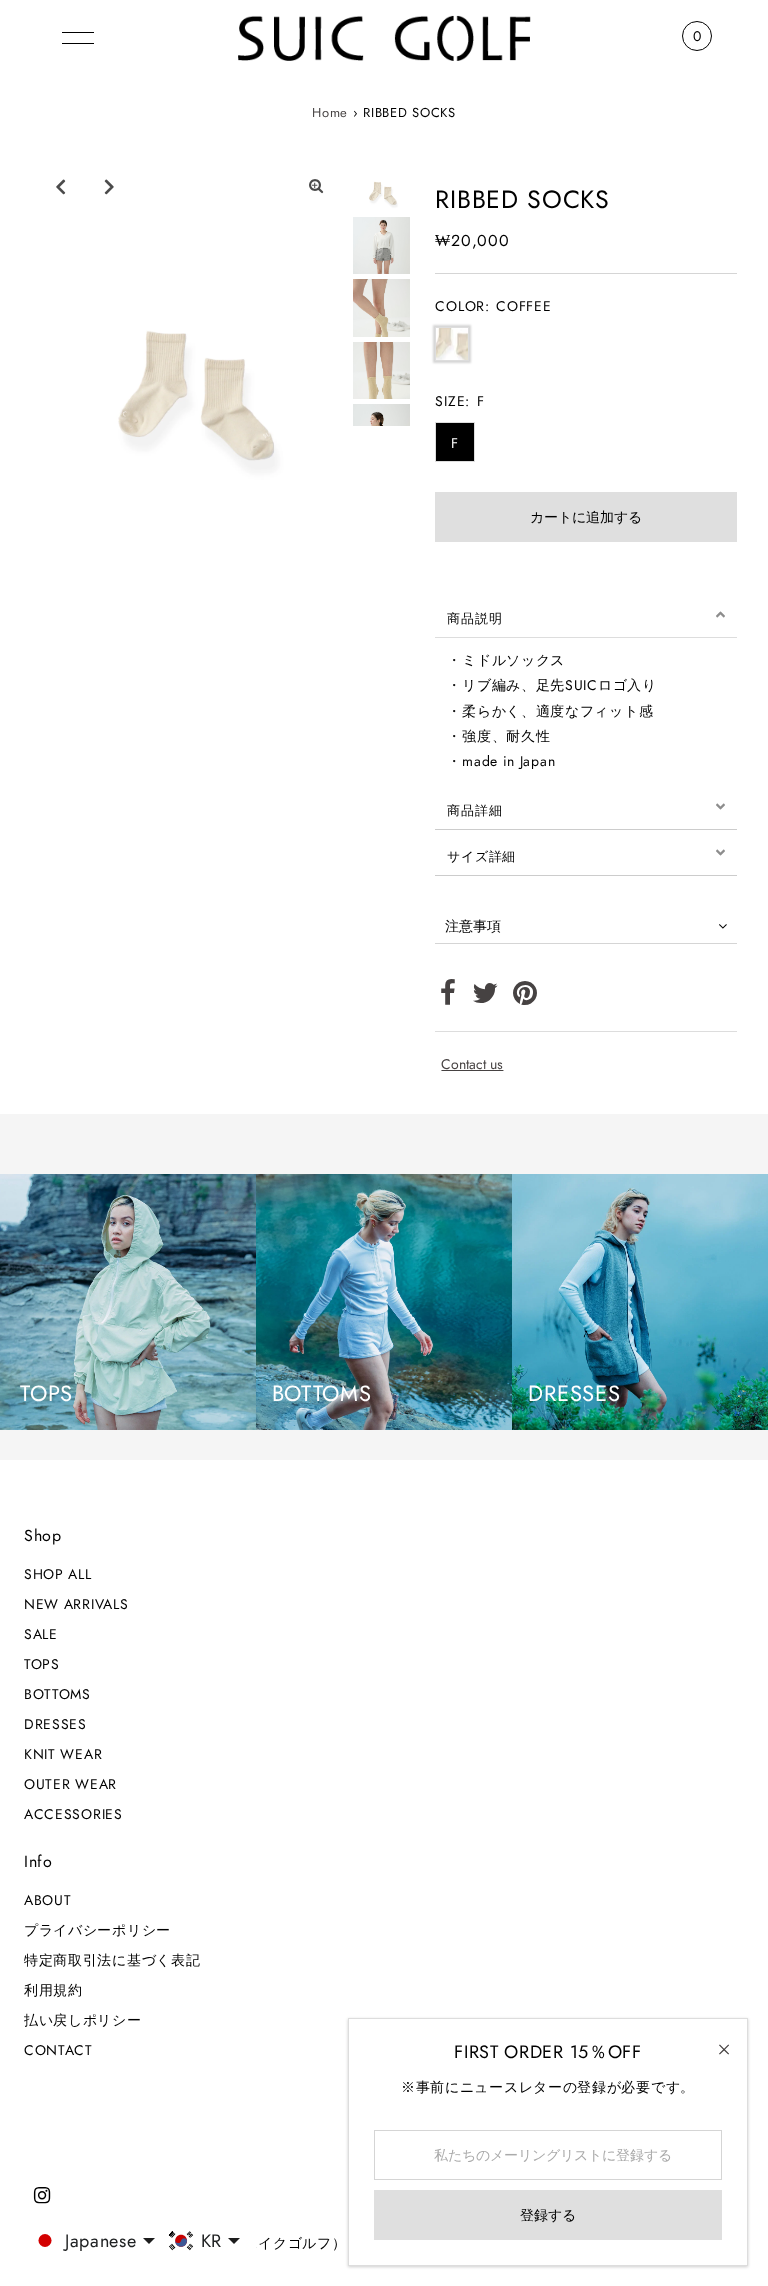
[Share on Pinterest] (525, 998)
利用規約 (53, 1990)
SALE (41, 1634)
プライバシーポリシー (97, 1930)
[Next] (109, 186)
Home (330, 112)
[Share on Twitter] (485, 998)
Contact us (472, 1064)
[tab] (586, 615)
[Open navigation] (78, 36)
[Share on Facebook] (448, 998)
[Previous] (60, 186)
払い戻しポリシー (83, 2020)
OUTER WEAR (70, 1784)
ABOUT (48, 1900)
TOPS (42, 1664)
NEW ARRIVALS (76, 1604)
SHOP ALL (58, 1574)
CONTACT (58, 2050)
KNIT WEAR (63, 1754)
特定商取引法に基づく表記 (112, 1960)
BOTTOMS (57, 1694)
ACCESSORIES (73, 1814)
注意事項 (473, 926)
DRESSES (55, 1724)
